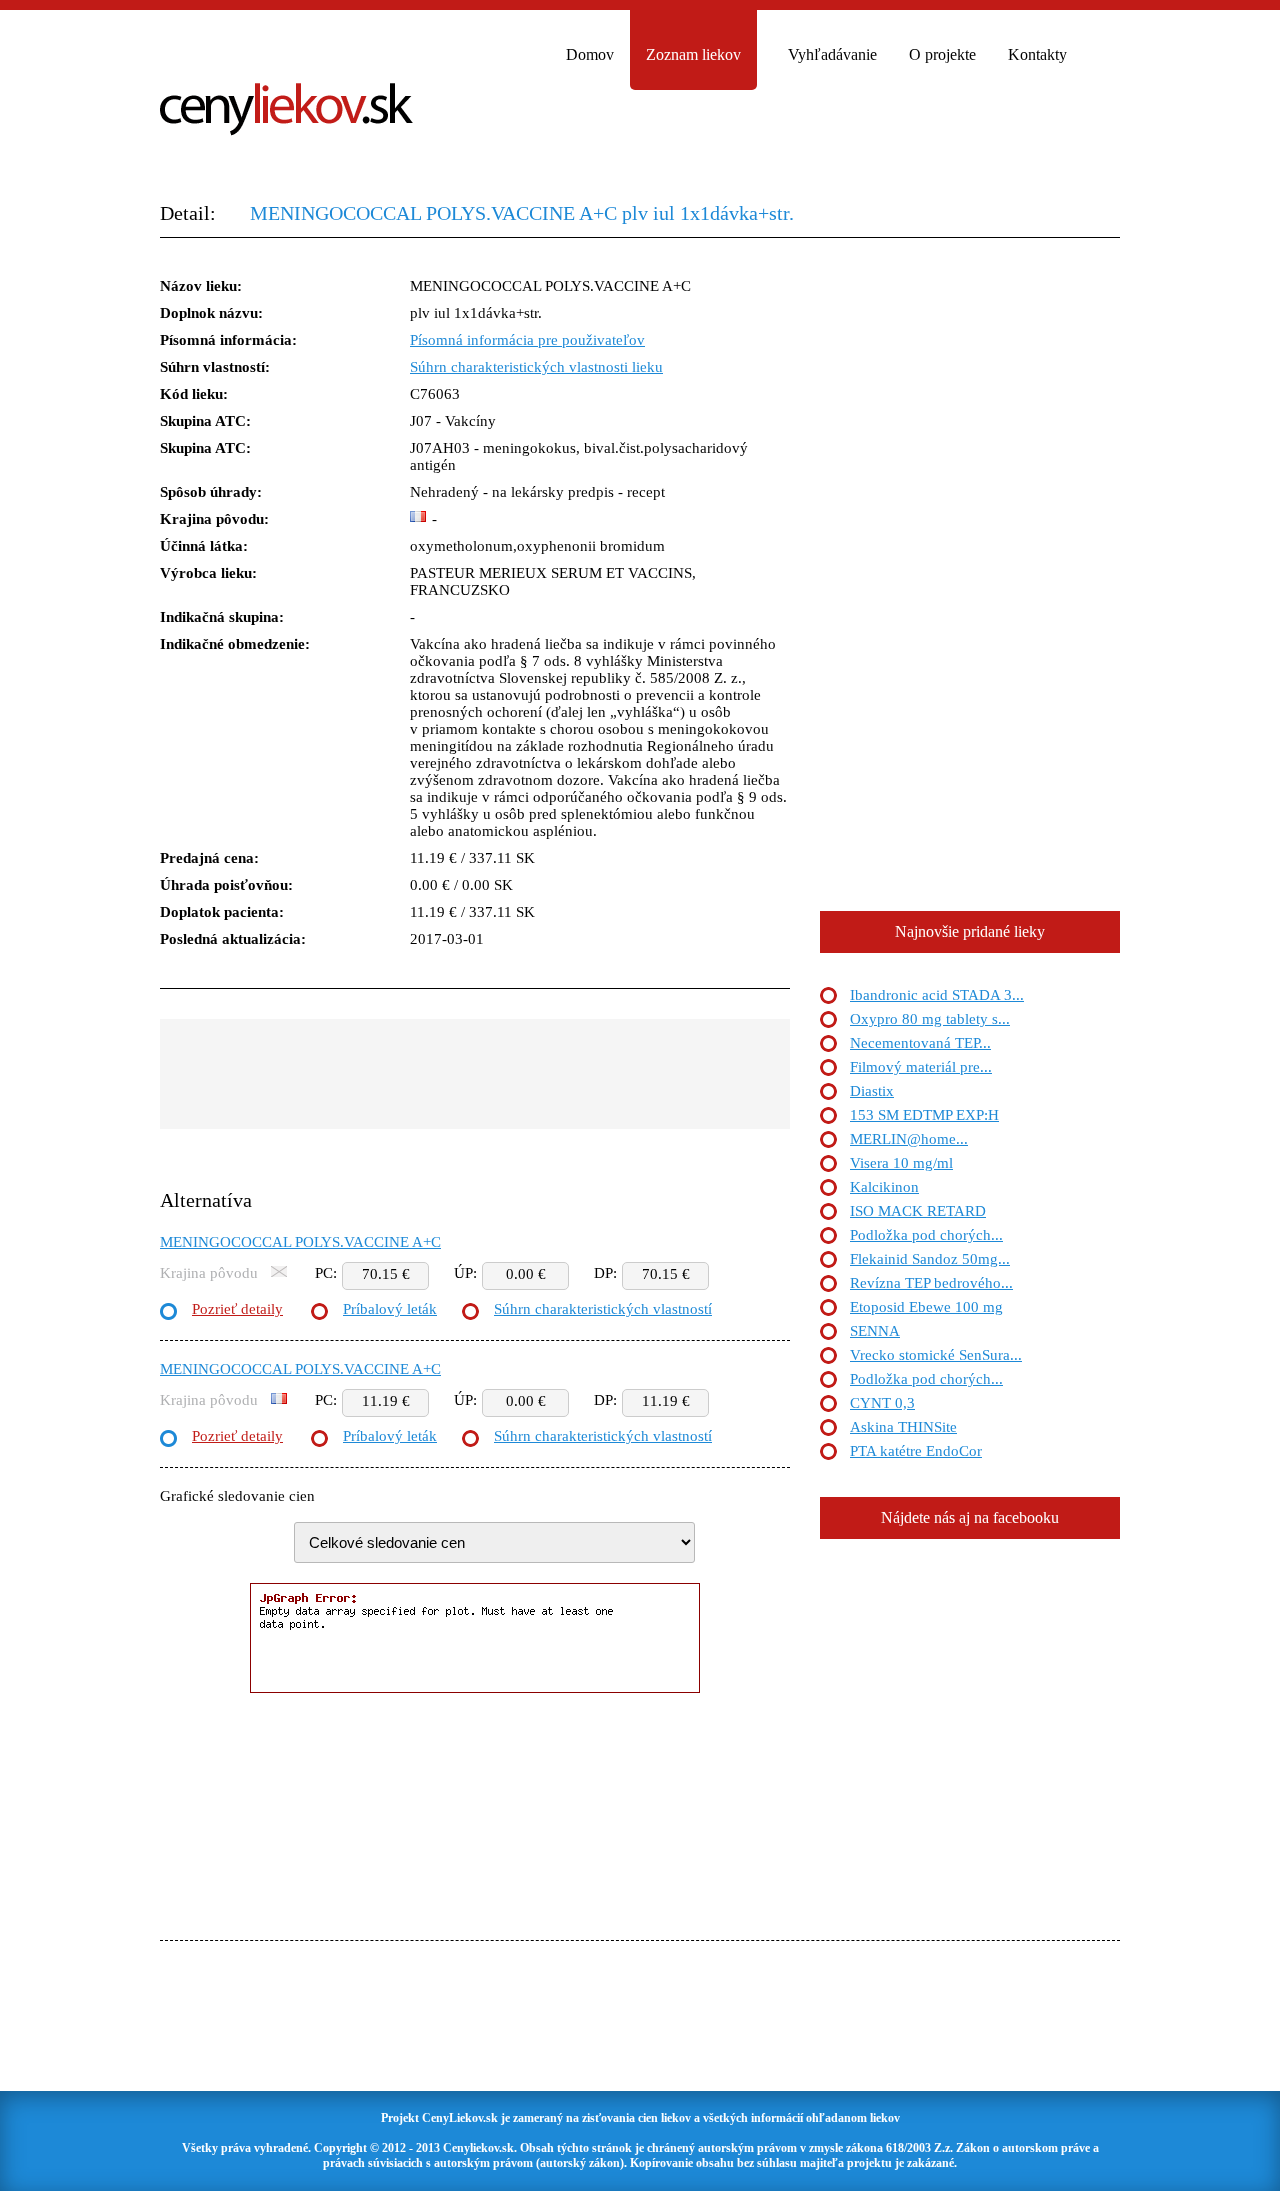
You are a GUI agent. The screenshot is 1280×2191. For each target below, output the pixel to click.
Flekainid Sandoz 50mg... (930, 1259)
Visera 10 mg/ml (901, 1163)
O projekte (942, 54)
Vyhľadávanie (832, 54)
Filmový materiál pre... (921, 1067)
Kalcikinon (884, 1187)
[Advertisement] (475, 1074)
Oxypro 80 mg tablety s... (930, 1019)
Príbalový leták (390, 1309)
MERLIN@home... (909, 1139)
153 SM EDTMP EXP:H (924, 1115)
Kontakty (1037, 54)
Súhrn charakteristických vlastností (603, 1309)
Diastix (872, 1091)
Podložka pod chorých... (926, 1235)
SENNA (875, 1331)
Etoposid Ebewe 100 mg (926, 1307)
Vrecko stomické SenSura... (936, 1355)
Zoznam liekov (693, 54)
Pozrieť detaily (237, 1309)
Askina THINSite (903, 1427)
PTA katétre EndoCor (916, 1451)
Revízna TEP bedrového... (931, 1283)
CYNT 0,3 (882, 1403)
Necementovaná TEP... (920, 1043)
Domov (590, 54)
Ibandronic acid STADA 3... (937, 995)
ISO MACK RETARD (918, 1211)
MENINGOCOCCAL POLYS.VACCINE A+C (300, 1242)
